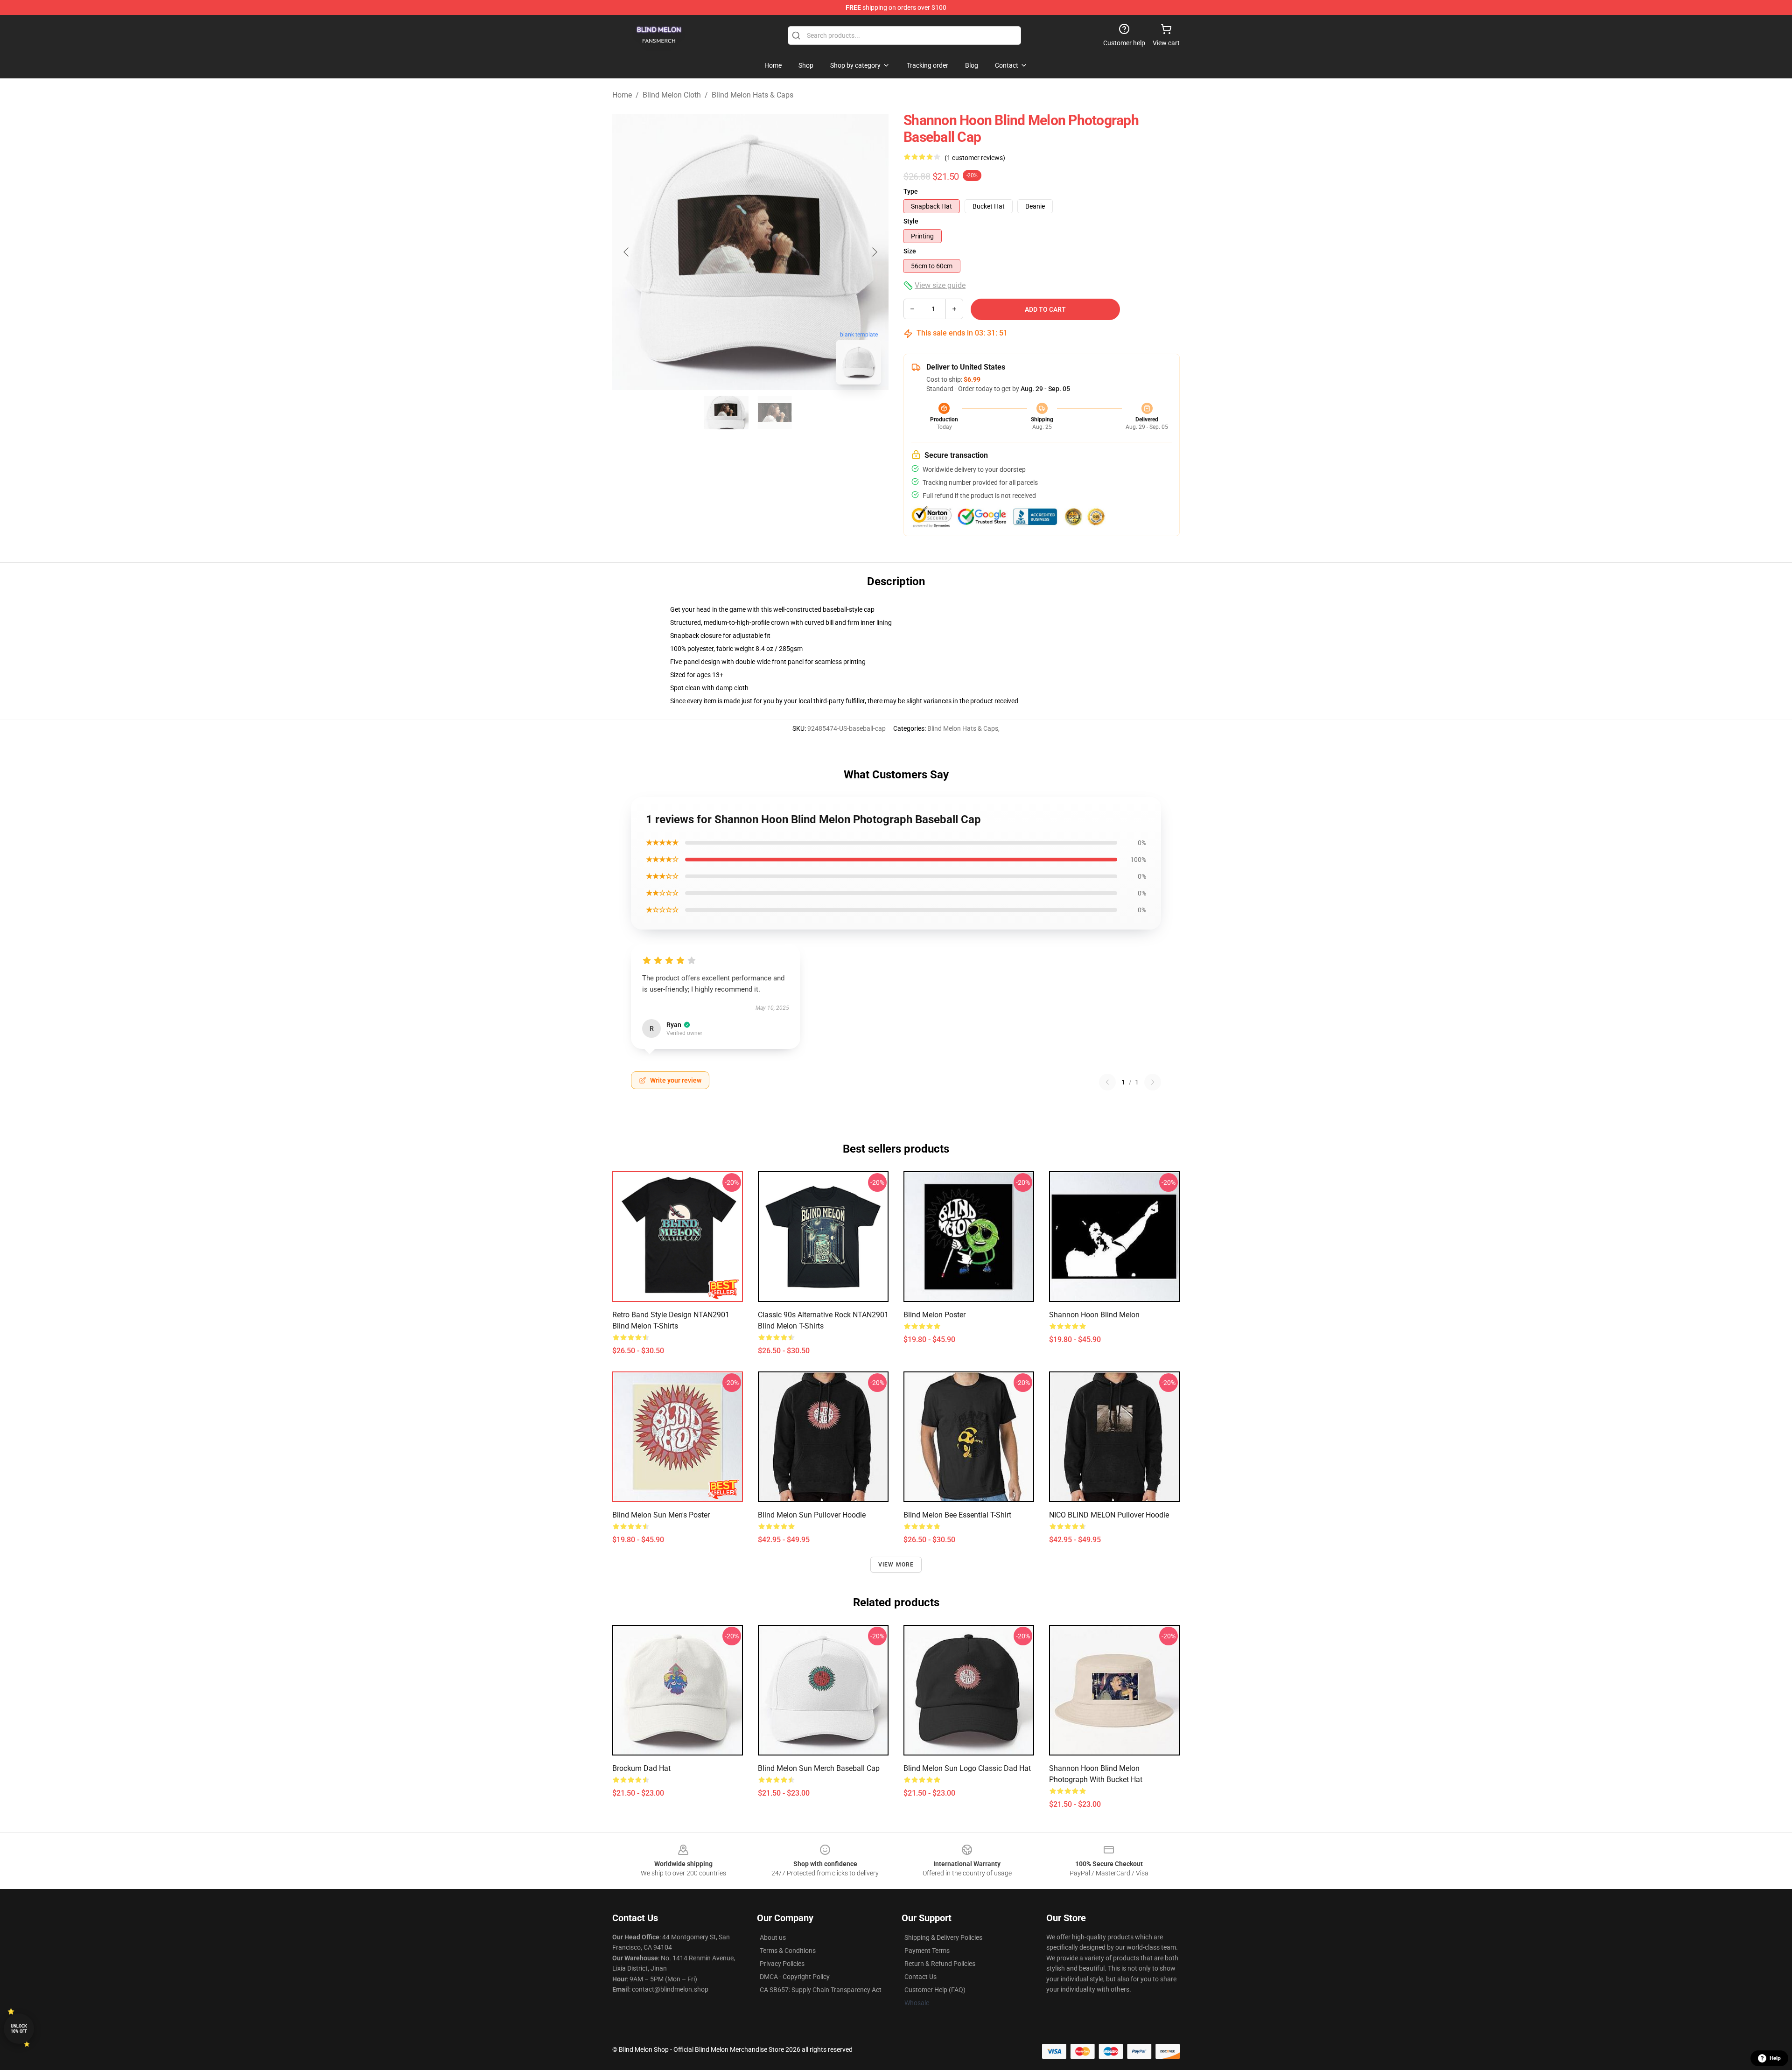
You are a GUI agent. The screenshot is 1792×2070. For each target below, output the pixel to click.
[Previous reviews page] (1107, 1082)
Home (622, 95)
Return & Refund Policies (940, 1964)
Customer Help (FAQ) (935, 1990)
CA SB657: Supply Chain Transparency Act (821, 1990)
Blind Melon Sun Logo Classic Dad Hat (967, 1768)
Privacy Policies (782, 1964)
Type (911, 191)
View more (896, 1565)
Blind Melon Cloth (672, 95)
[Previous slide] (627, 252)
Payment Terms (927, 1951)
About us (773, 1937)
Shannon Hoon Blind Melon (1094, 1315)
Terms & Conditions (788, 1951)
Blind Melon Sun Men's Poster (661, 1515)
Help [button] (1775, 2058)
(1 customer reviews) (975, 158)
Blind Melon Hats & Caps (752, 95)
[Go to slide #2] (775, 413)
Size (910, 251)
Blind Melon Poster (934, 1315)
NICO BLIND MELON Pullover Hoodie (1109, 1515)
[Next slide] (874, 252)
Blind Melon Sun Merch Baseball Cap (819, 1768)
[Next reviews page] (1153, 1082)
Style (911, 221)
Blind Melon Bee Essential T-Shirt (957, 1515)
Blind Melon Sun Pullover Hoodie (812, 1515)
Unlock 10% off (19, 2029)
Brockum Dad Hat (641, 1768)
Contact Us (920, 1977)
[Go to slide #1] (726, 413)
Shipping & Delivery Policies (943, 1937)
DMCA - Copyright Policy (795, 1977)
